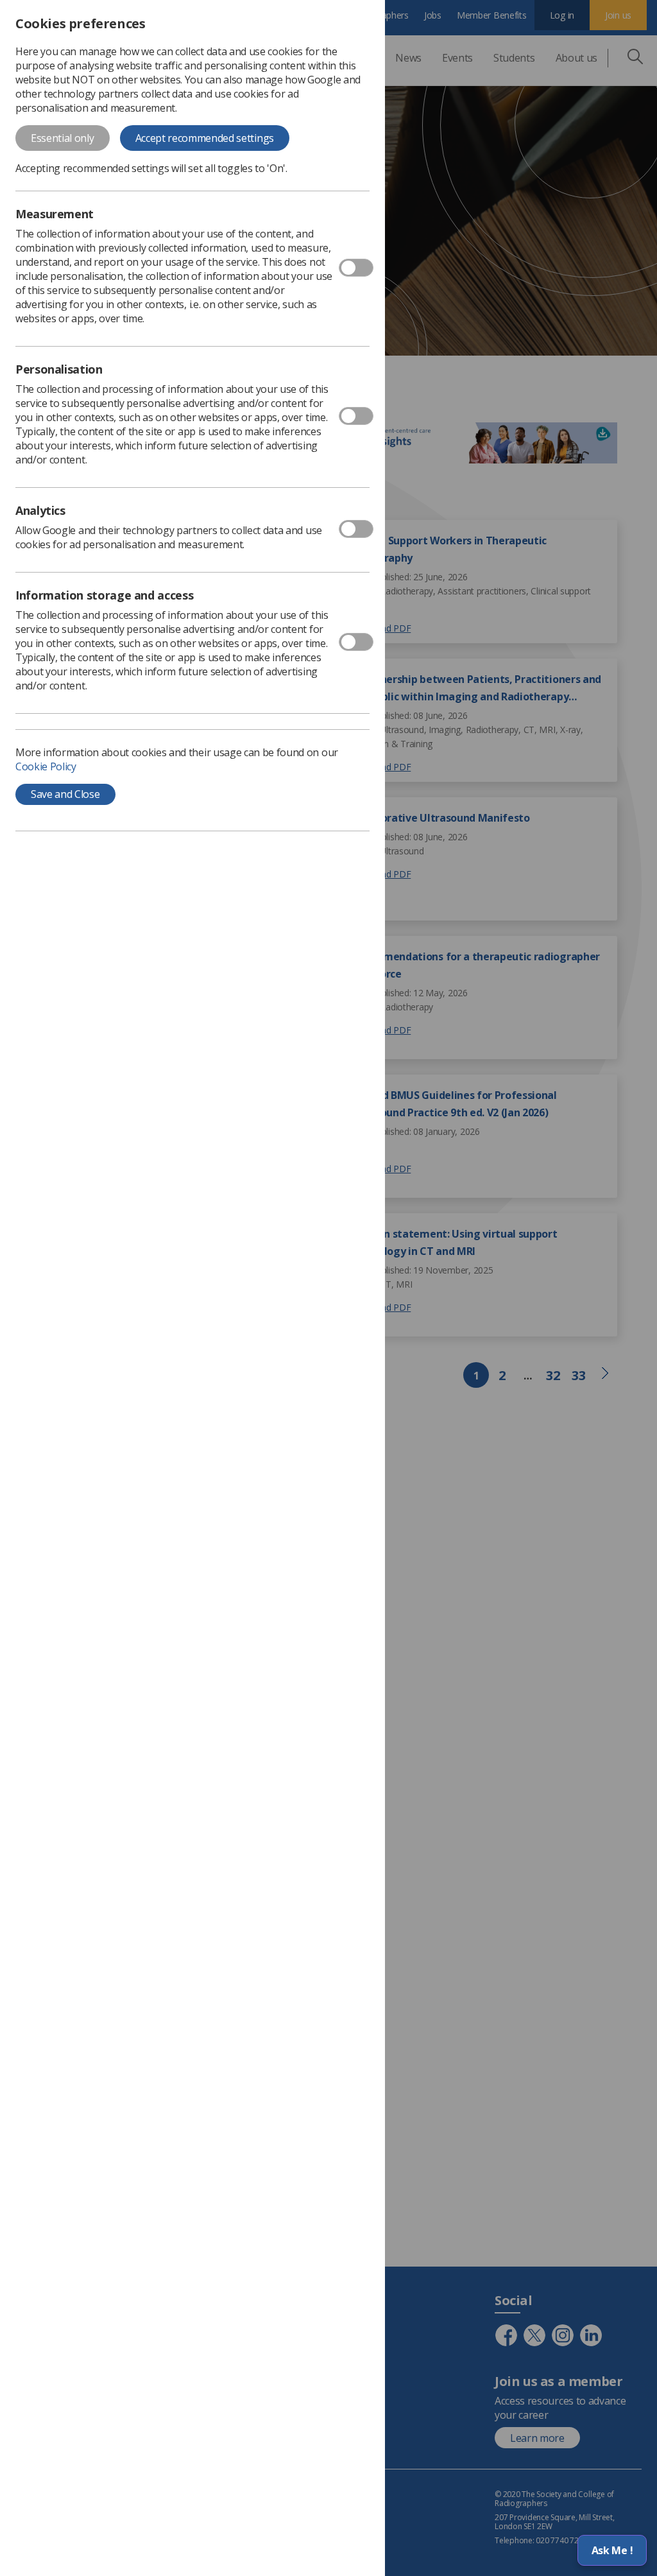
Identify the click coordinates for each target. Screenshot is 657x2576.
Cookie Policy (46, 766)
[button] (612, 2550)
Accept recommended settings (205, 138)
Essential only (63, 138)
